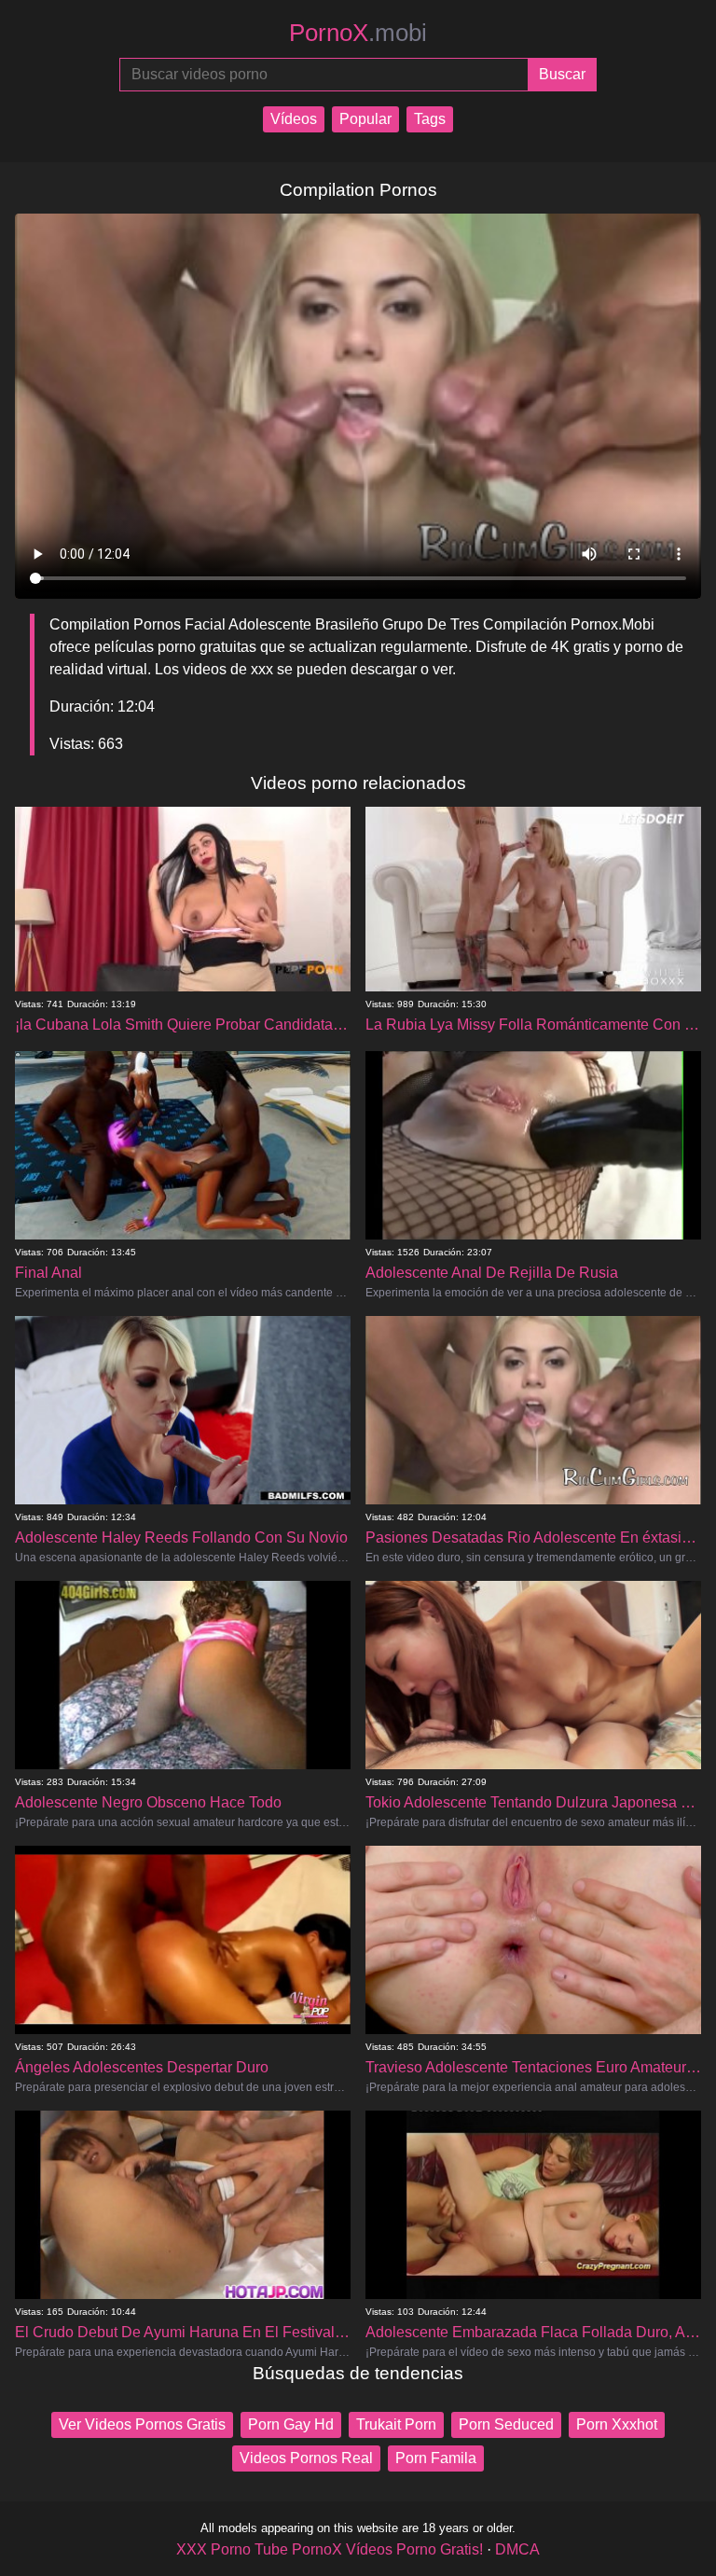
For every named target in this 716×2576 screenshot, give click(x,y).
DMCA (517, 2549)
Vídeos (294, 119)
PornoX (358, 33)
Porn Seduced (506, 2424)
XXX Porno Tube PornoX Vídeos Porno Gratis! (330, 2549)
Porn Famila (436, 2458)
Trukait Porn (396, 2424)
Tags (430, 119)
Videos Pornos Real (306, 2458)
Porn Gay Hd (291, 2424)
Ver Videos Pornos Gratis (142, 2424)
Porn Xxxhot (617, 2424)
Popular (365, 119)
